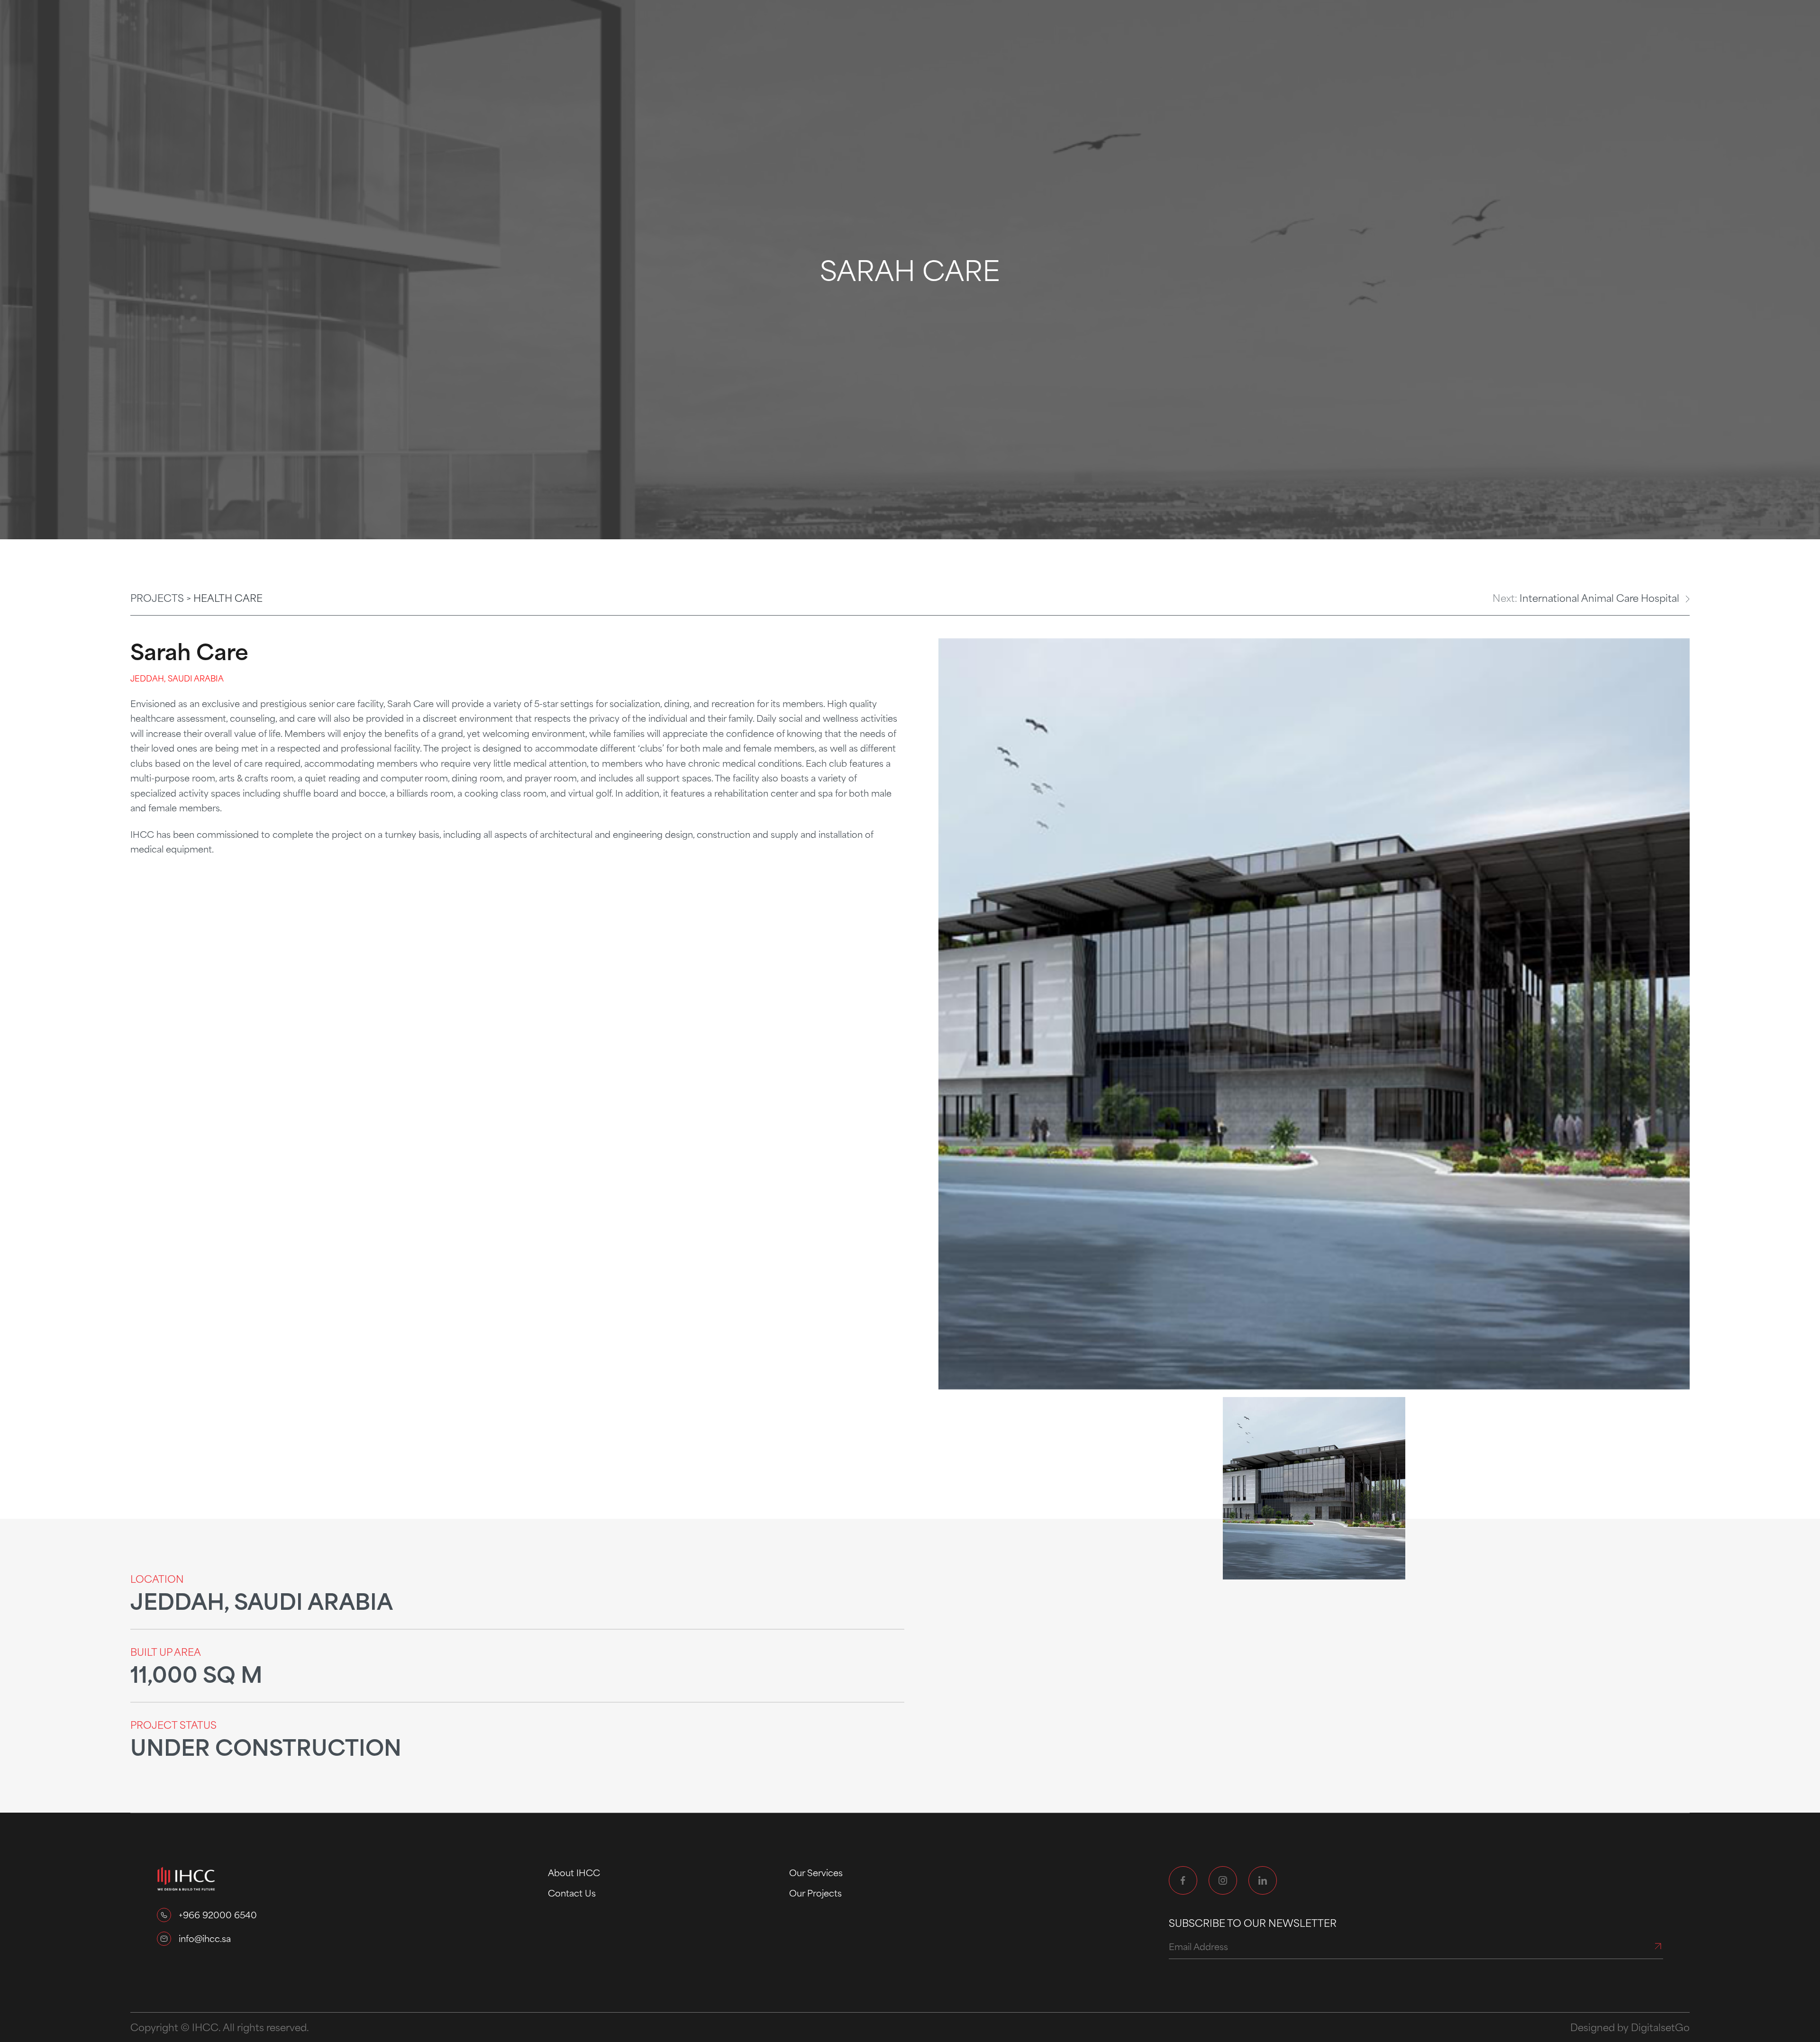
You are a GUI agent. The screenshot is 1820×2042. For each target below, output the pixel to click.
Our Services (816, 1872)
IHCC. (206, 2027)
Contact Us (572, 1893)
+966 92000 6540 (218, 1915)
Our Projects (815, 1893)
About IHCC (574, 1872)
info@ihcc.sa (205, 1938)
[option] (1314, 1014)
